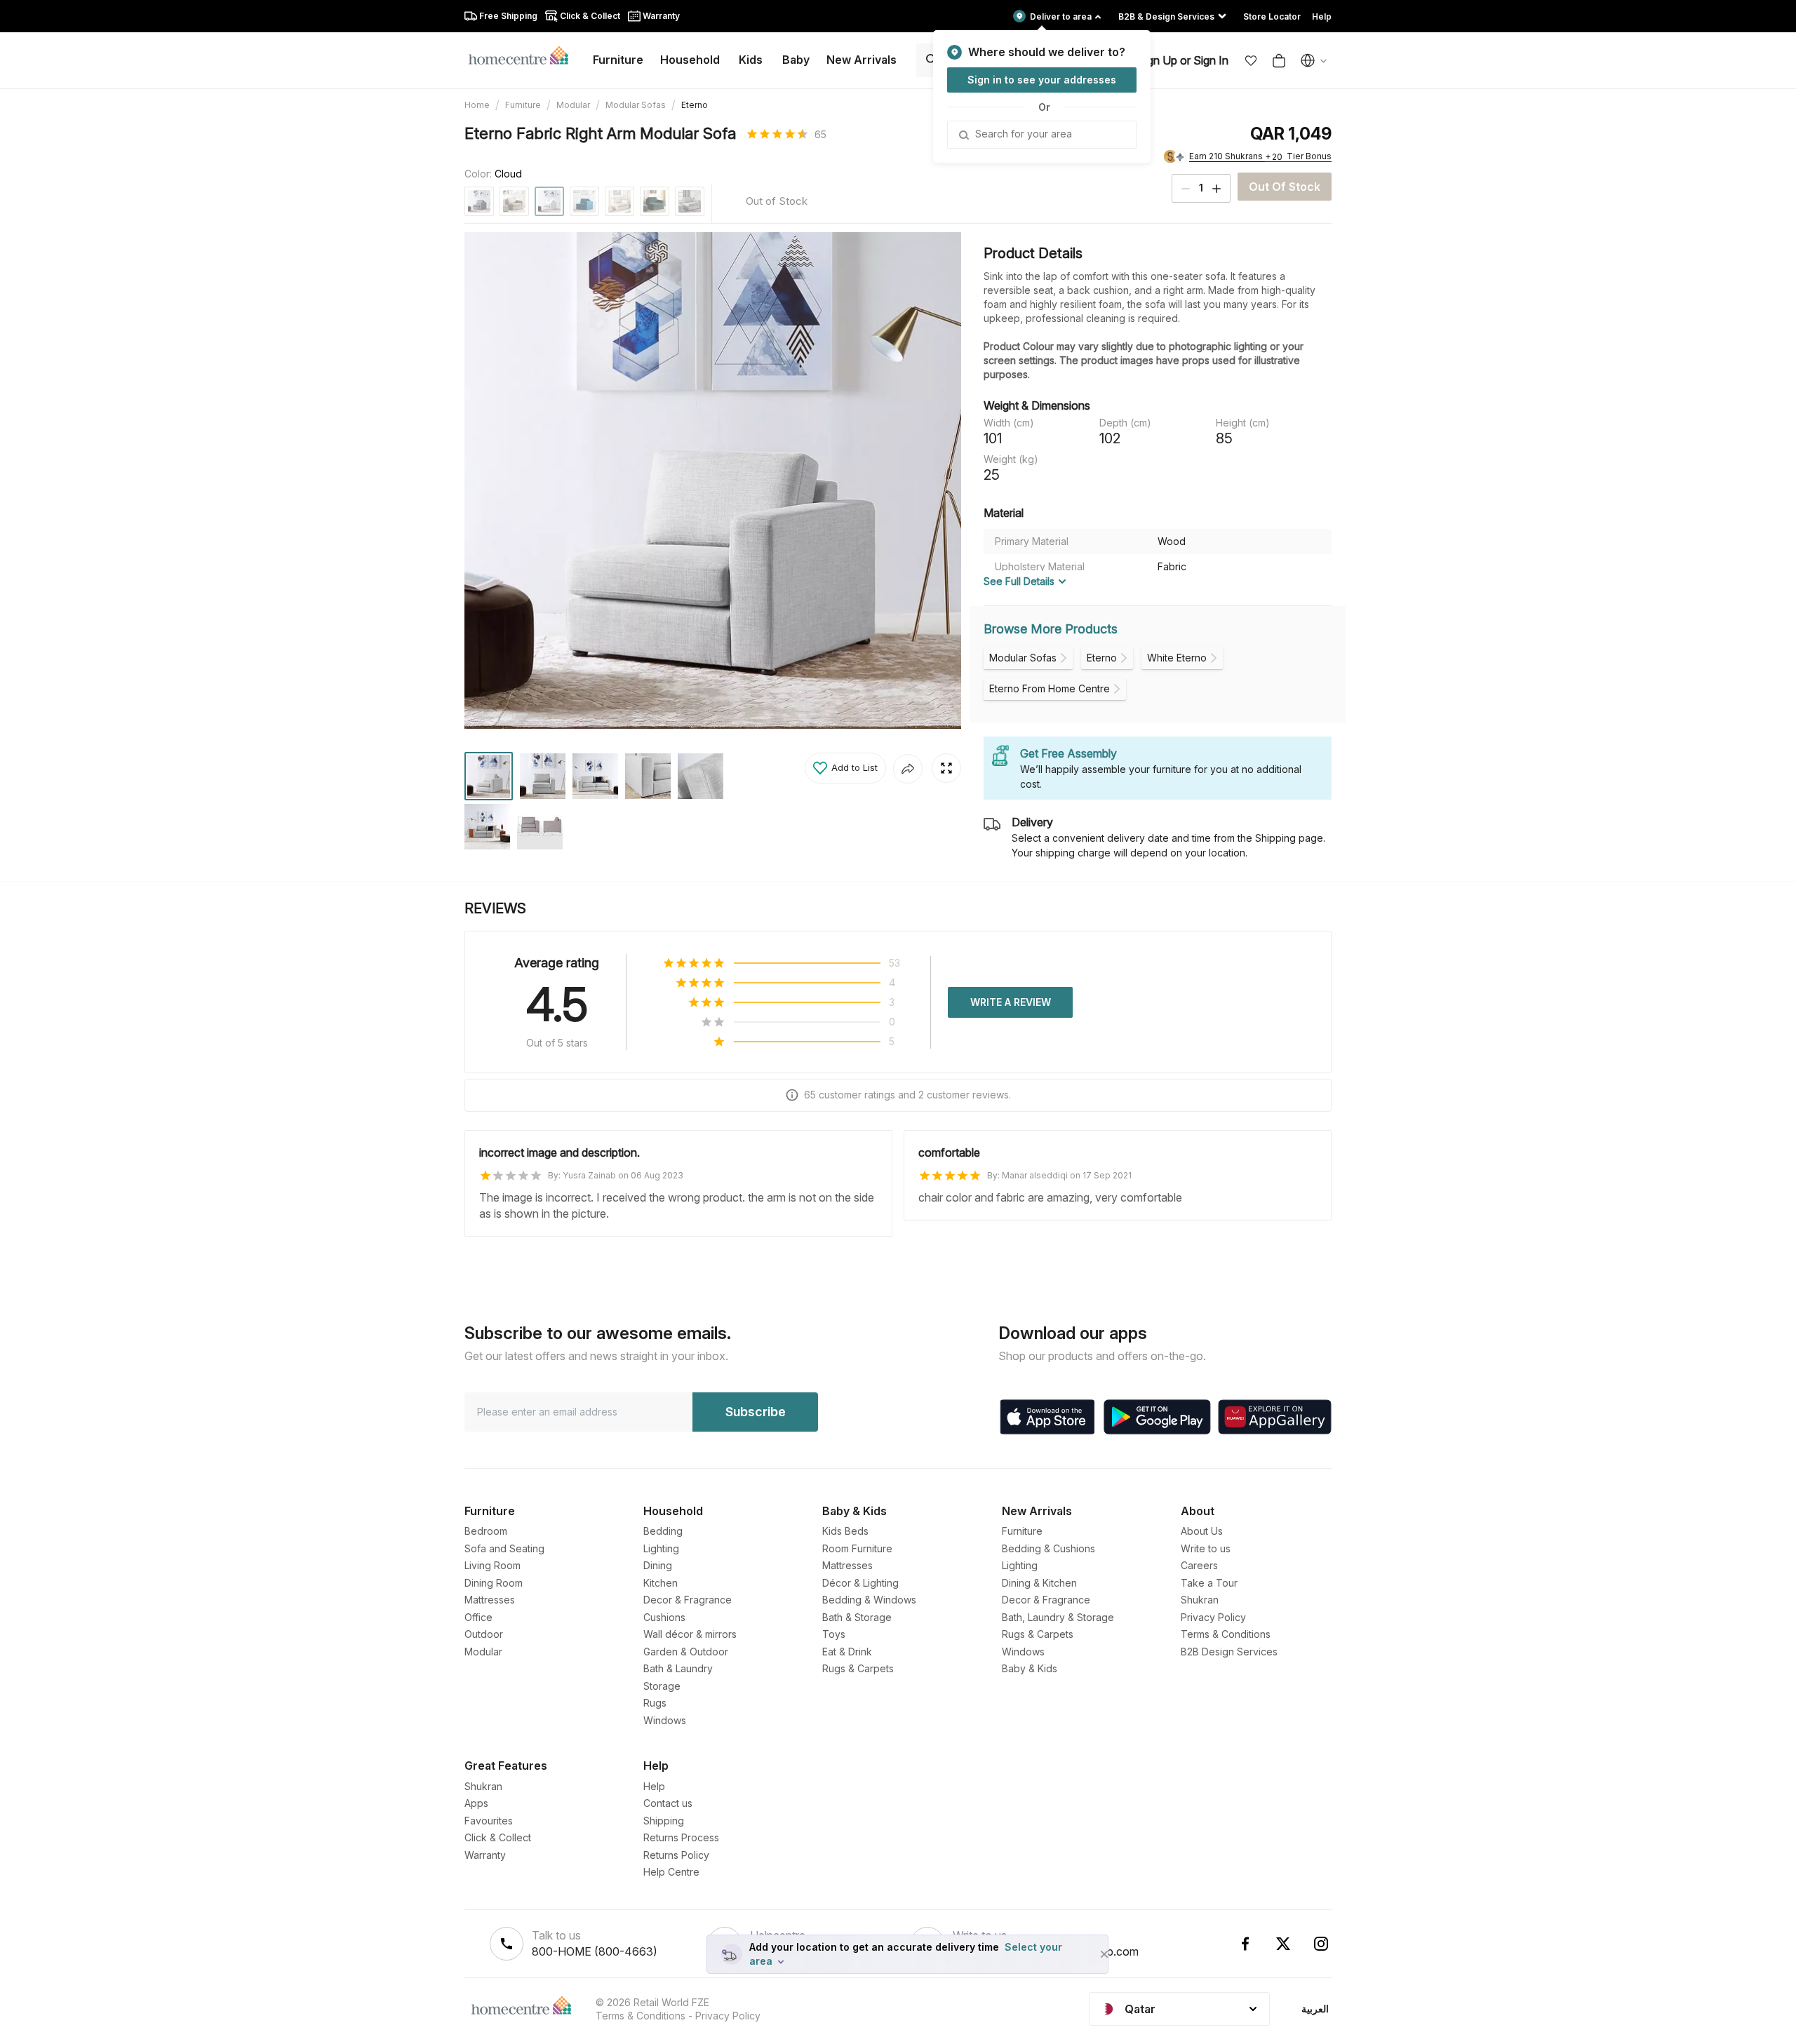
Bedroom (486, 1531)
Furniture (523, 105)
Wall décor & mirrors (690, 1634)
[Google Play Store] (1157, 1417)
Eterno (695, 105)
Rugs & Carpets (858, 1668)
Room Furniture (857, 1548)
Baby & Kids (1030, 1668)
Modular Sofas (636, 105)
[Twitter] (1283, 1944)
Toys (834, 1634)
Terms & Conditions (1226, 1634)
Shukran (1200, 1600)
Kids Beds (845, 1531)
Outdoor (484, 1634)
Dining (658, 1565)
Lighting (661, 1548)
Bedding (663, 1531)
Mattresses (490, 1600)
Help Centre (671, 1872)
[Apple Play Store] (1047, 1417)
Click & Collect (498, 1837)
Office (478, 1617)
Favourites (489, 1821)
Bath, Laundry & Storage (1058, 1617)
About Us (1202, 1531)
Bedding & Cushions (1048, 1548)
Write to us (1206, 1548)
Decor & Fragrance (688, 1600)
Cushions (664, 1617)
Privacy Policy (1213, 1617)
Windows (665, 1720)
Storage (662, 1686)
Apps (476, 1803)
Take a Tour (1209, 1583)
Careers (1199, 1565)
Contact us (668, 1803)
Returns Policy (676, 1855)
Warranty (485, 1855)
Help (654, 1786)
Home (477, 105)
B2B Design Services (1229, 1652)
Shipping (664, 1821)
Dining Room (494, 1583)
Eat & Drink (847, 1652)
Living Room (492, 1565)
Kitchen (661, 1583)
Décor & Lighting (860, 1583)
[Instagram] (1321, 1944)
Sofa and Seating (504, 1548)
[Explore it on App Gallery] (1275, 1417)
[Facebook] (1245, 1944)
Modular (573, 105)
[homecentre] (524, 55)
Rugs (655, 1703)
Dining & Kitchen (1039, 1583)
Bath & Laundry (678, 1668)
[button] (1251, 60)
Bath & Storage (857, 1617)
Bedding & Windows (869, 1600)
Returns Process (681, 1837)
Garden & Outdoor (686, 1652)
